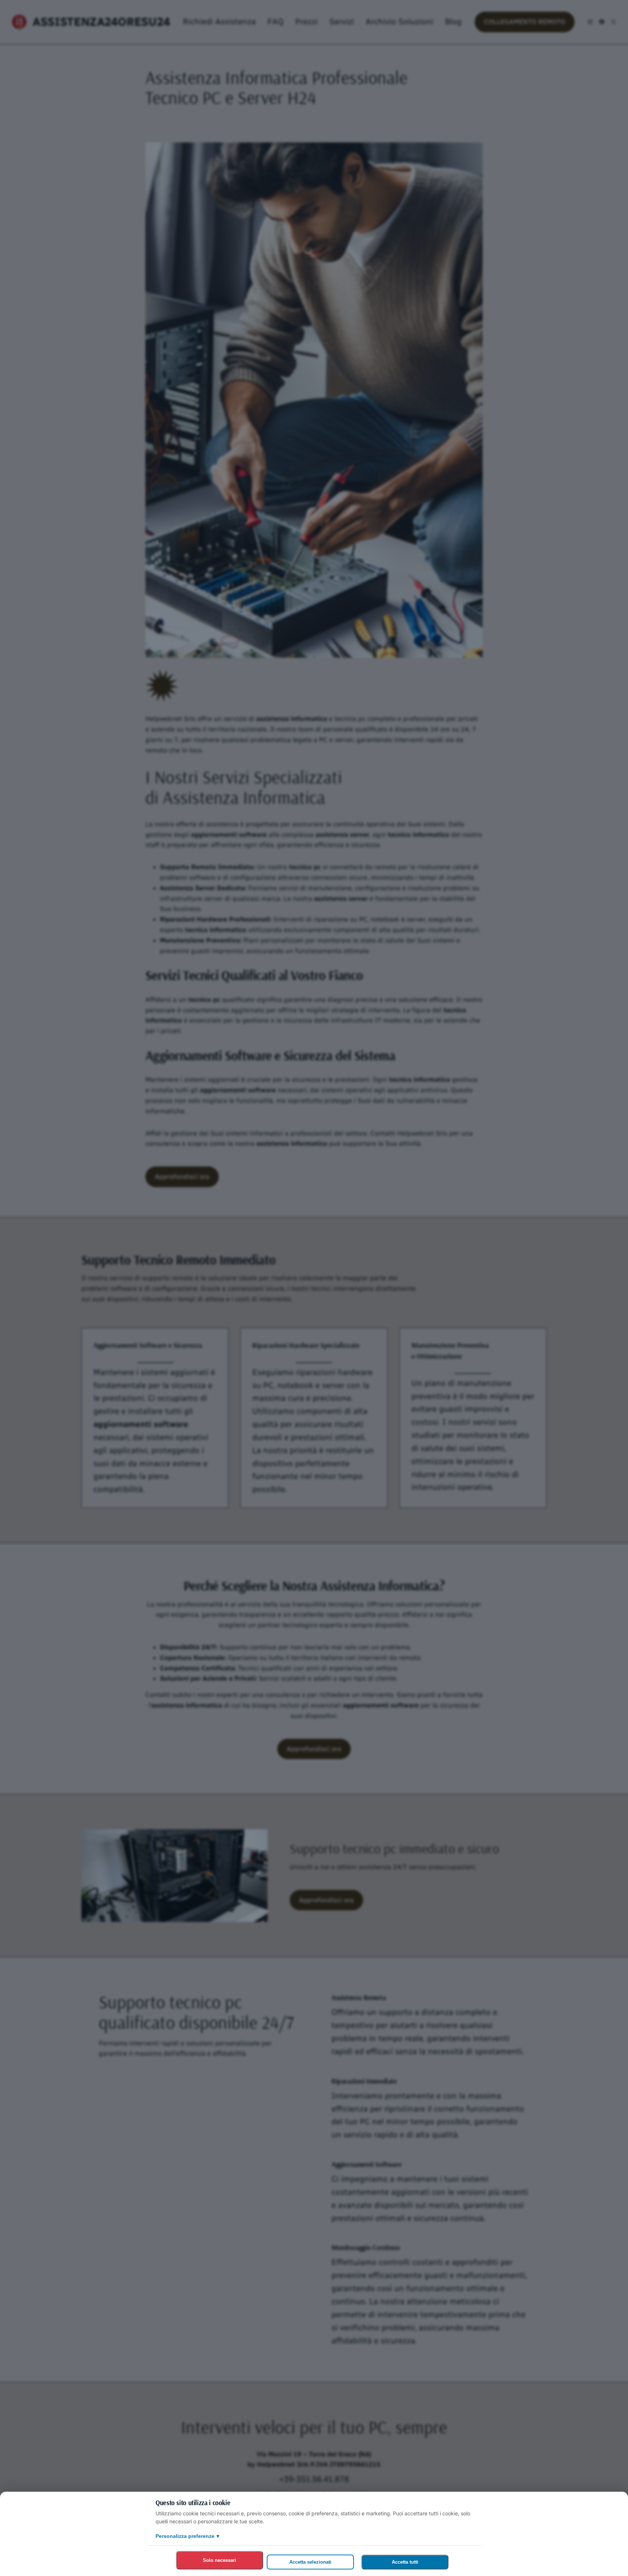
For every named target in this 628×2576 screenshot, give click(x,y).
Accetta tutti (405, 2562)
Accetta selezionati (310, 2562)
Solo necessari (220, 2560)
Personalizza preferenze (187, 2536)
